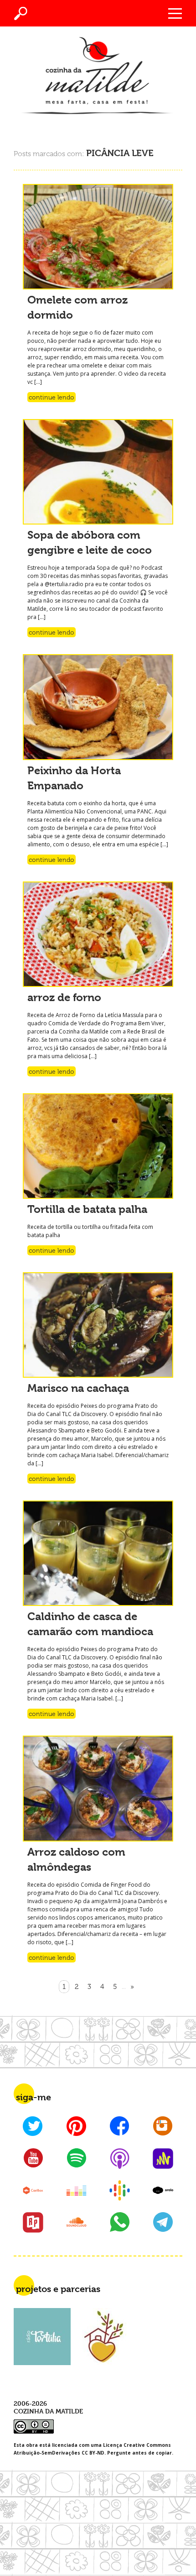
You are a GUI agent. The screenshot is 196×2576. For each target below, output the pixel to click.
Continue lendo (52, 397)
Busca (21, 13)
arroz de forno (64, 997)
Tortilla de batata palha (87, 1209)
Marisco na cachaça (78, 1388)
